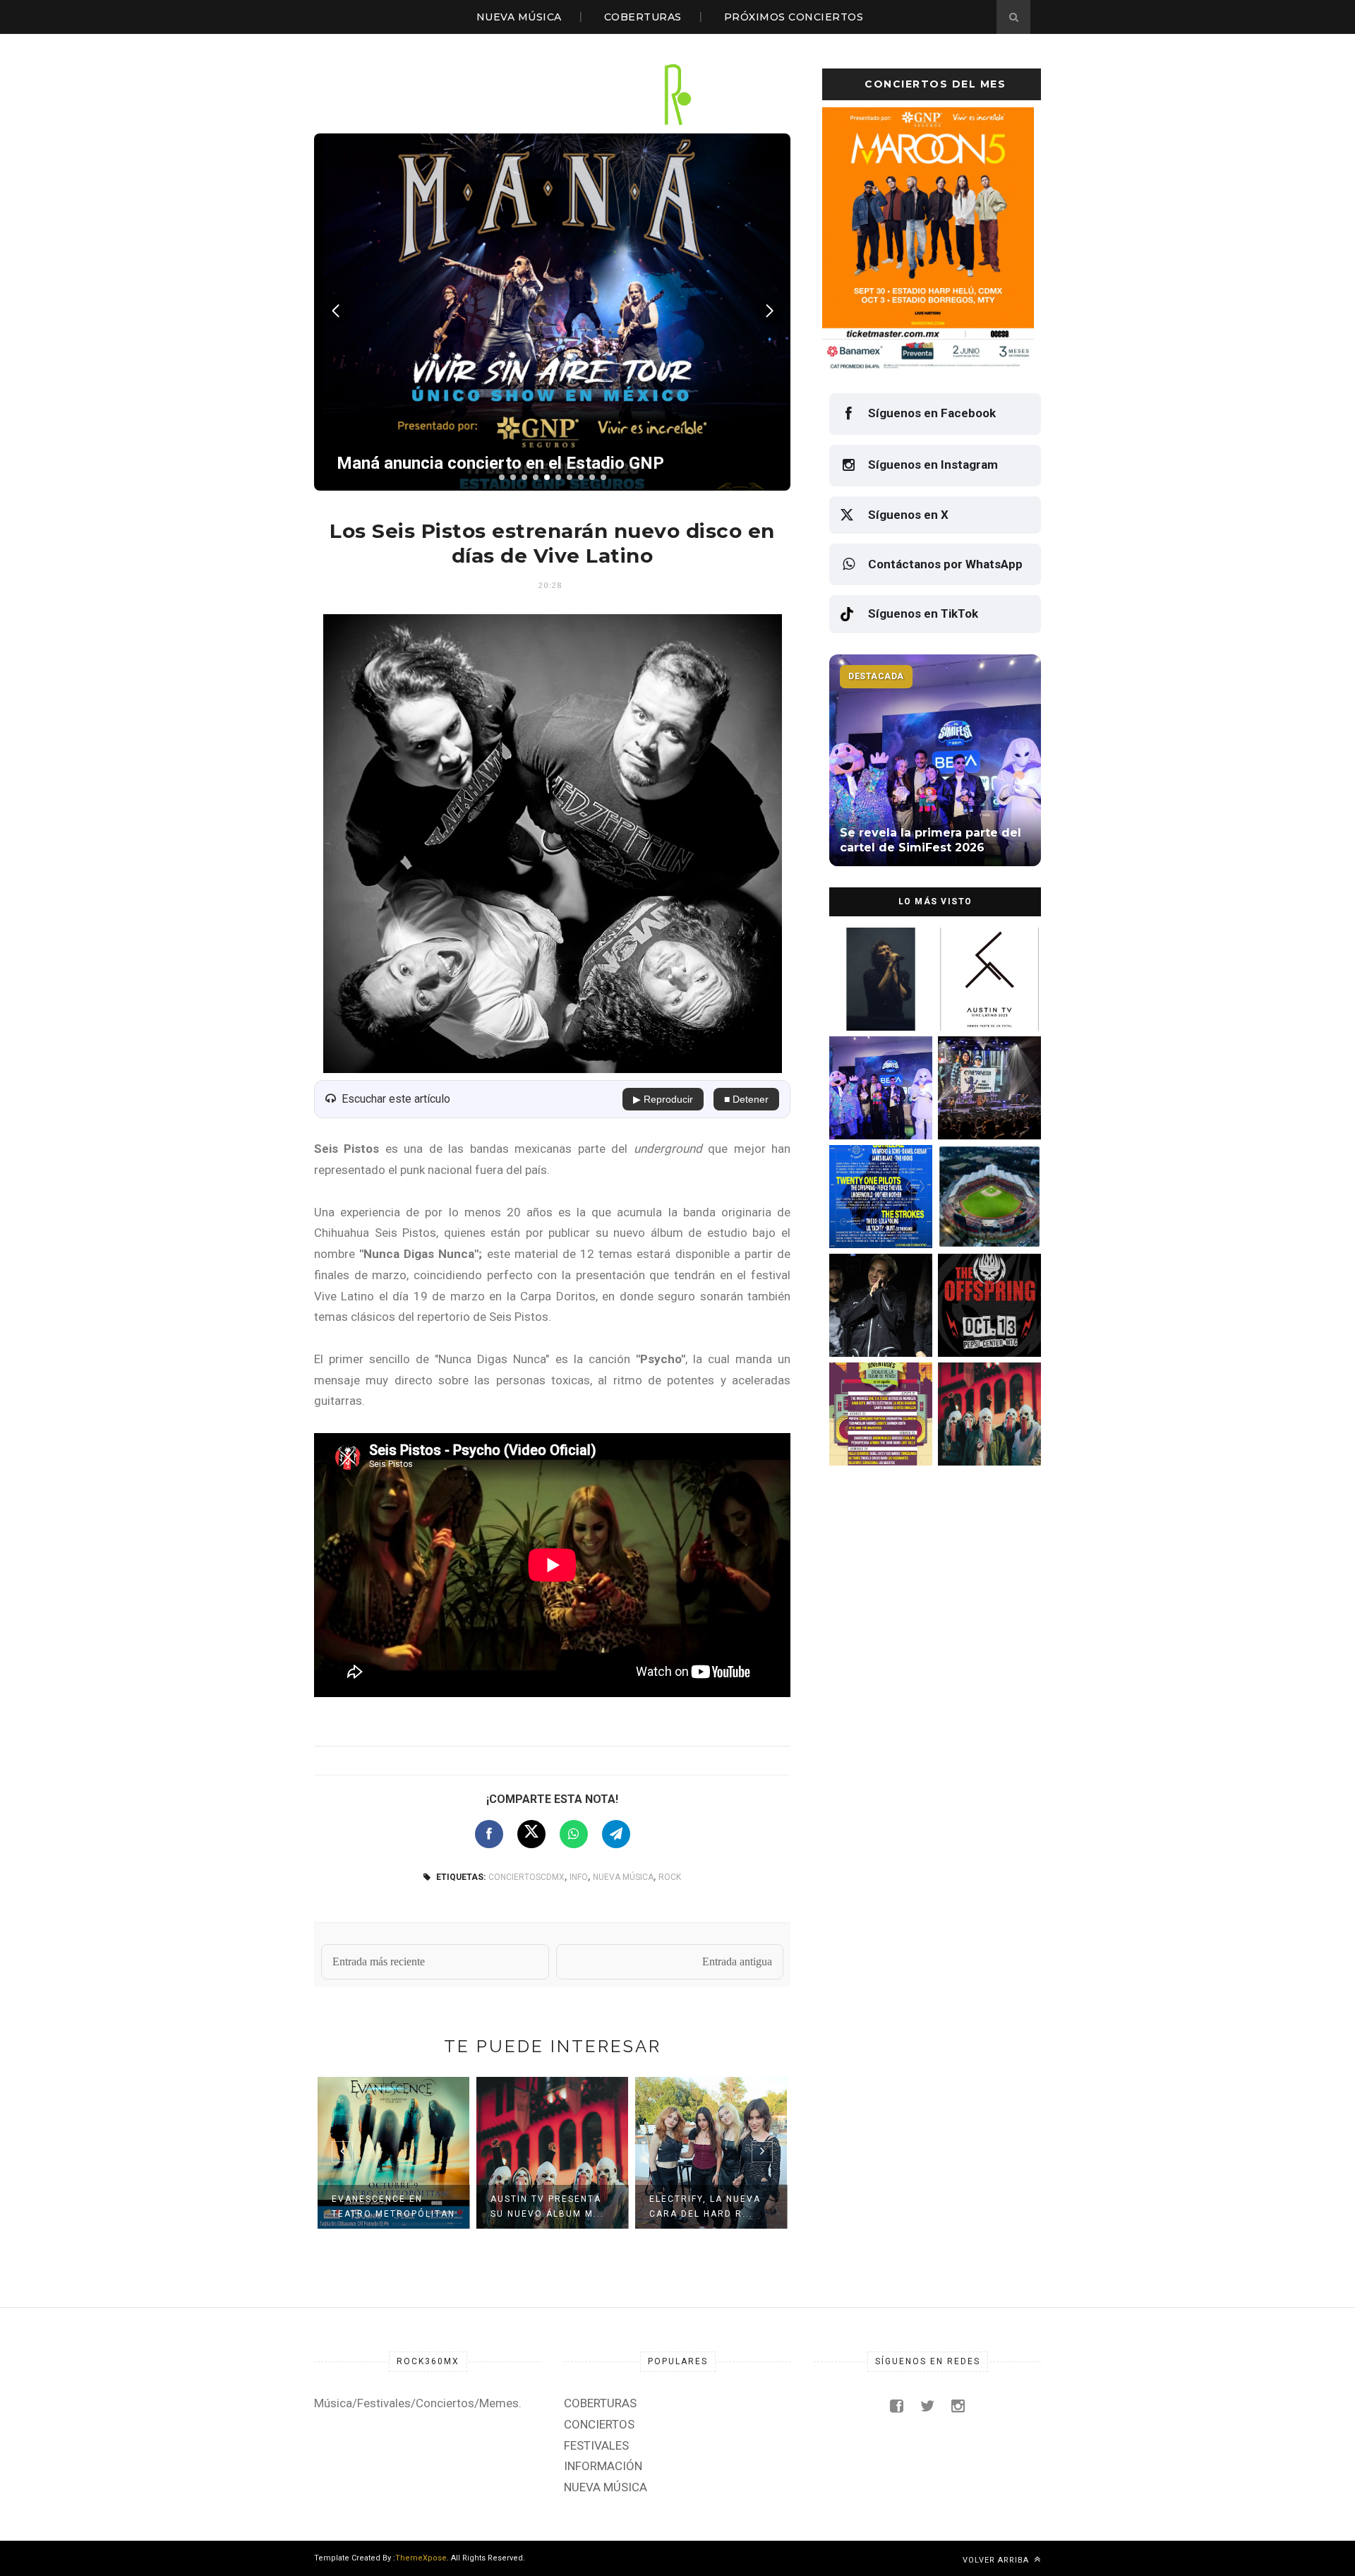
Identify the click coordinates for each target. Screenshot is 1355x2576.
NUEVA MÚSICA (519, 17)
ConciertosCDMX (526, 1877)
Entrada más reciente (379, 1961)
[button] (502, 477)
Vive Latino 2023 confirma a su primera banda (988, 1018)
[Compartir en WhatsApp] (574, 1834)
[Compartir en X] (531, 1834)
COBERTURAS (643, 17)
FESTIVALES (596, 2445)
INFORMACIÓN (603, 2466)
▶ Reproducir (663, 1099)
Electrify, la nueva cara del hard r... (705, 2206)
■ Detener (746, 1099)
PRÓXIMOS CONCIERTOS (794, 17)
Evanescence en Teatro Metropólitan (393, 2206)
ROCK (670, 1877)
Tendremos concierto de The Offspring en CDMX (987, 1344)
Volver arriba (997, 2560)
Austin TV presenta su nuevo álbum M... (547, 2206)
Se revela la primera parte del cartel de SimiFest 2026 (874, 1127)
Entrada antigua (737, 1961)
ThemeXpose (421, 2558)
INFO (579, 1877)
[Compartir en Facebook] (489, 1834)
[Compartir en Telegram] (616, 1834)
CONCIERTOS (599, 2424)
